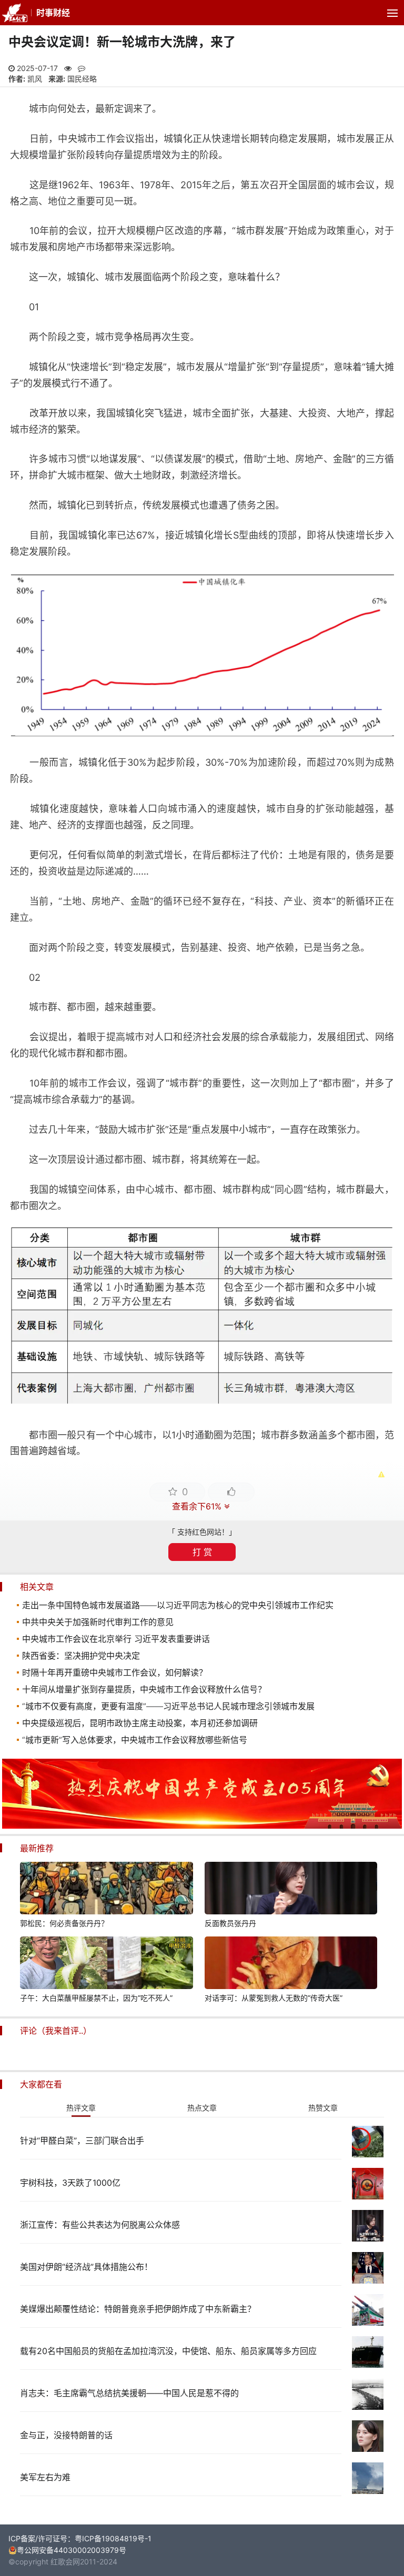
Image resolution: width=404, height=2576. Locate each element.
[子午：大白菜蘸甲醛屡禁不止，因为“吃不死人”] (106, 1964)
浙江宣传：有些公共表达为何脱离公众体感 (100, 2225)
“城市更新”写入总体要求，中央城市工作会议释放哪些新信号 (135, 1740)
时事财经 (53, 13)
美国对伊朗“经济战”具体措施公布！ (86, 2267)
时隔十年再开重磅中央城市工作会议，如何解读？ (115, 1672)
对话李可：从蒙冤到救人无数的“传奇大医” (274, 1998)
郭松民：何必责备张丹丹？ (64, 1923)
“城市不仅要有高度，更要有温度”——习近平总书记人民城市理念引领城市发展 (168, 1706)
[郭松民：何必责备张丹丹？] (106, 1890)
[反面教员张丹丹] (291, 1890)
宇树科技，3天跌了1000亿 (70, 2183)
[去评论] (382, 1767)
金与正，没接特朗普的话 (66, 2435)
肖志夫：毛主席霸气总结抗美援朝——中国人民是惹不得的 (129, 2393)
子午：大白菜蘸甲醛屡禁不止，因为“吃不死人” (96, 1998)
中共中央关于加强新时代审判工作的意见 (98, 1622)
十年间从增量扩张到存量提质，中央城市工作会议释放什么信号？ (144, 1689)
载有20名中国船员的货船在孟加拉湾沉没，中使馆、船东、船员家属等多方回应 (168, 2351)
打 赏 (202, 1552)
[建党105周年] (202, 1826)
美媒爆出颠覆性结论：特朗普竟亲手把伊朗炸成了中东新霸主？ (138, 2309)
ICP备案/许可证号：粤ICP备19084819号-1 (80, 2538)
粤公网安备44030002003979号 (72, 2550)
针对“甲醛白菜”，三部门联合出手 (82, 2141)
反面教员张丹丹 (230, 1923)
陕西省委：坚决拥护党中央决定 (81, 1656)
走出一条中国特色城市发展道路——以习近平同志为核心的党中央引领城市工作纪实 (178, 1605)
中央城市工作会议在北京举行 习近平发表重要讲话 (116, 1639)
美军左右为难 (45, 2477)
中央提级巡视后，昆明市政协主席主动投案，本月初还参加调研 (140, 1723)
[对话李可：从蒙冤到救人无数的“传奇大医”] (291, 1964)
